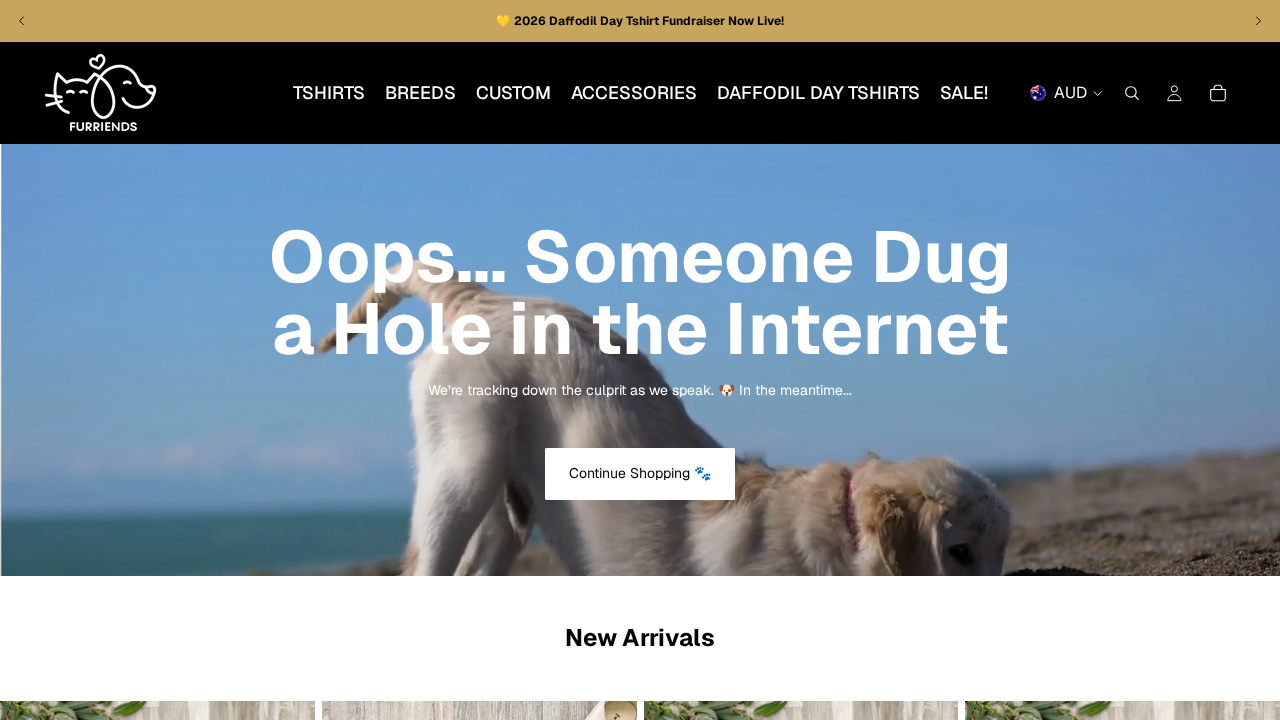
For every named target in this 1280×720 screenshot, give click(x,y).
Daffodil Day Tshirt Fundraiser (638, 21)
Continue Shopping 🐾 (640, 473)
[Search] (1132, 93)
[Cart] (1218, 93)
